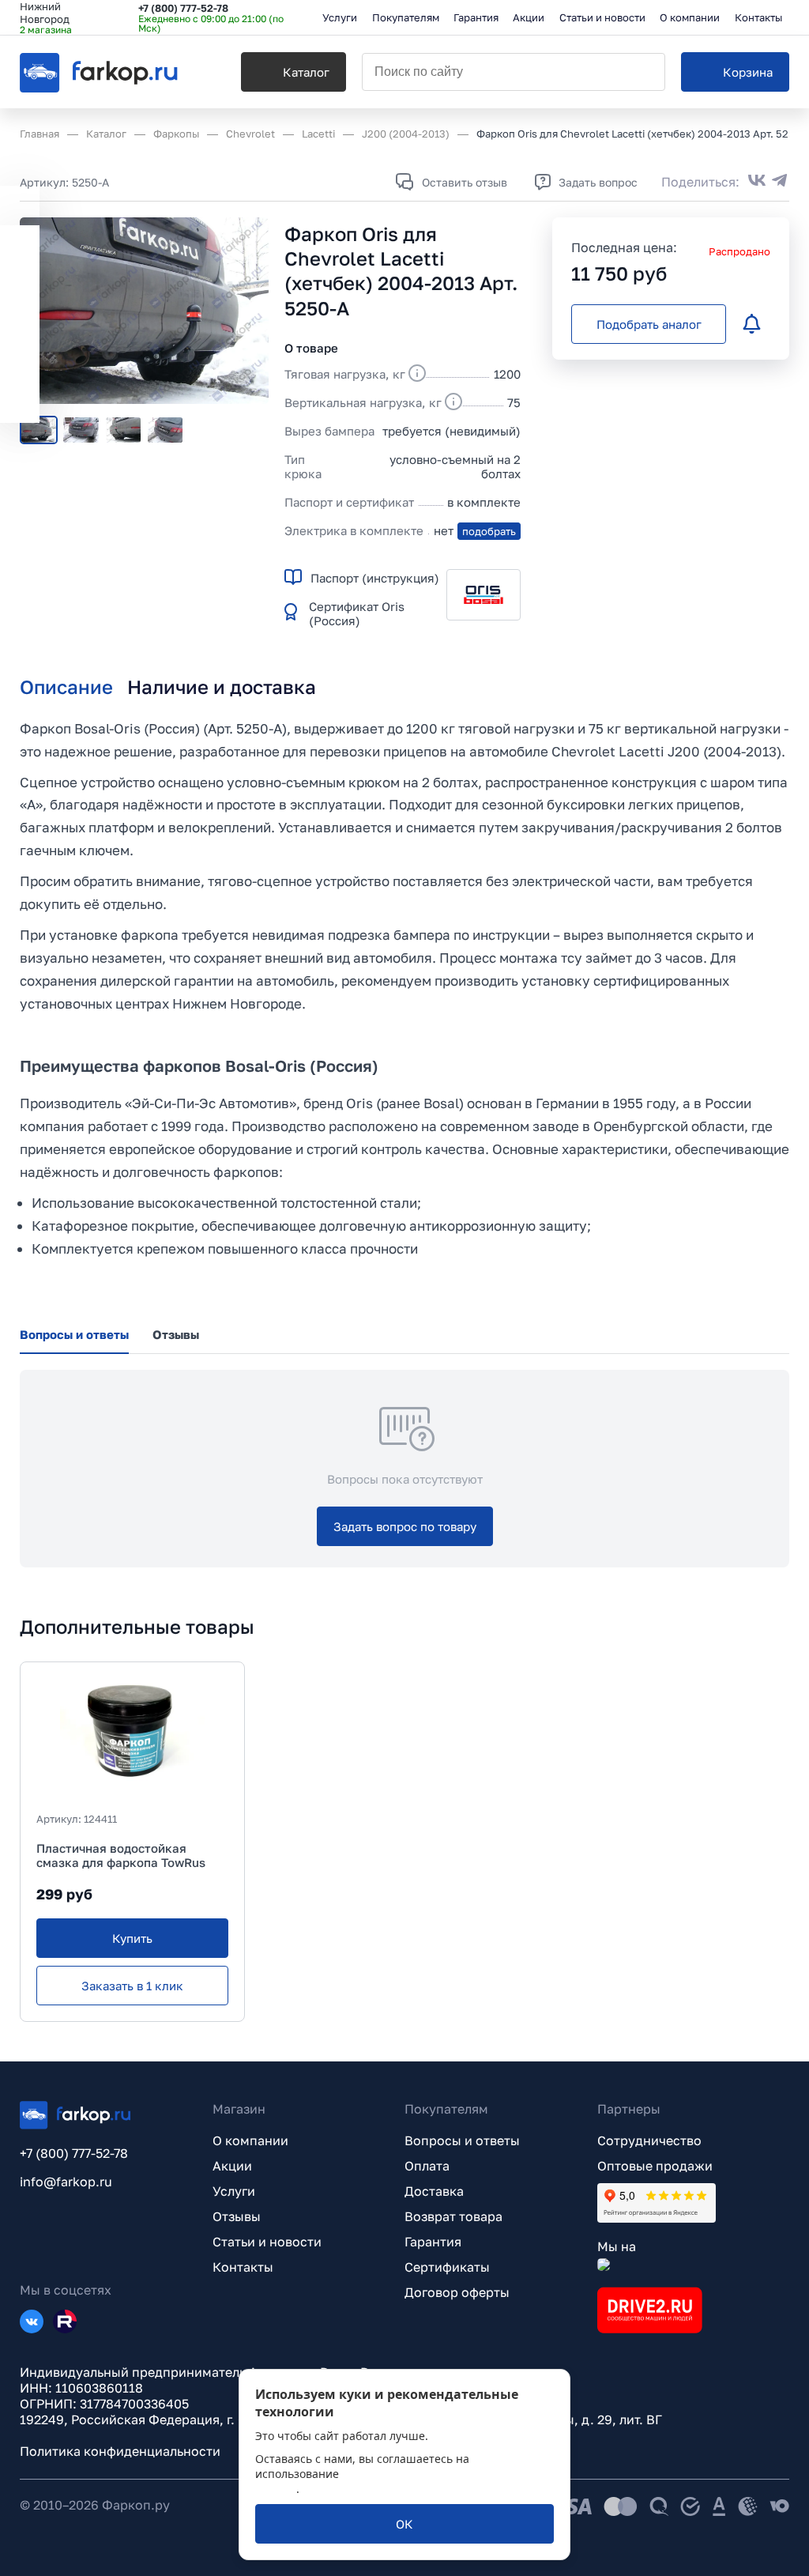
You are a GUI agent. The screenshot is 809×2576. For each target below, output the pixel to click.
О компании (250, 2140)
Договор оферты (457, 2292)
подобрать (489, 531)
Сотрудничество (649, 2140)
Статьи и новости (267, 2242)
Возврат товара (453, 2216)
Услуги (234, 2191)
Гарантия (433, 2242)
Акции (232, 2166)
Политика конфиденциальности (120, 2451)
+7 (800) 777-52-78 (183, 8)
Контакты (243, 2267)
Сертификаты (447, 2267)
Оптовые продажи (655, 2166)
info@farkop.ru (66, 2182)
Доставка (434, 2191)
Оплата (427, 2166)
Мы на (617, 2246)
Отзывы (237, 2216)
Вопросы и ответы (462, 2140)
